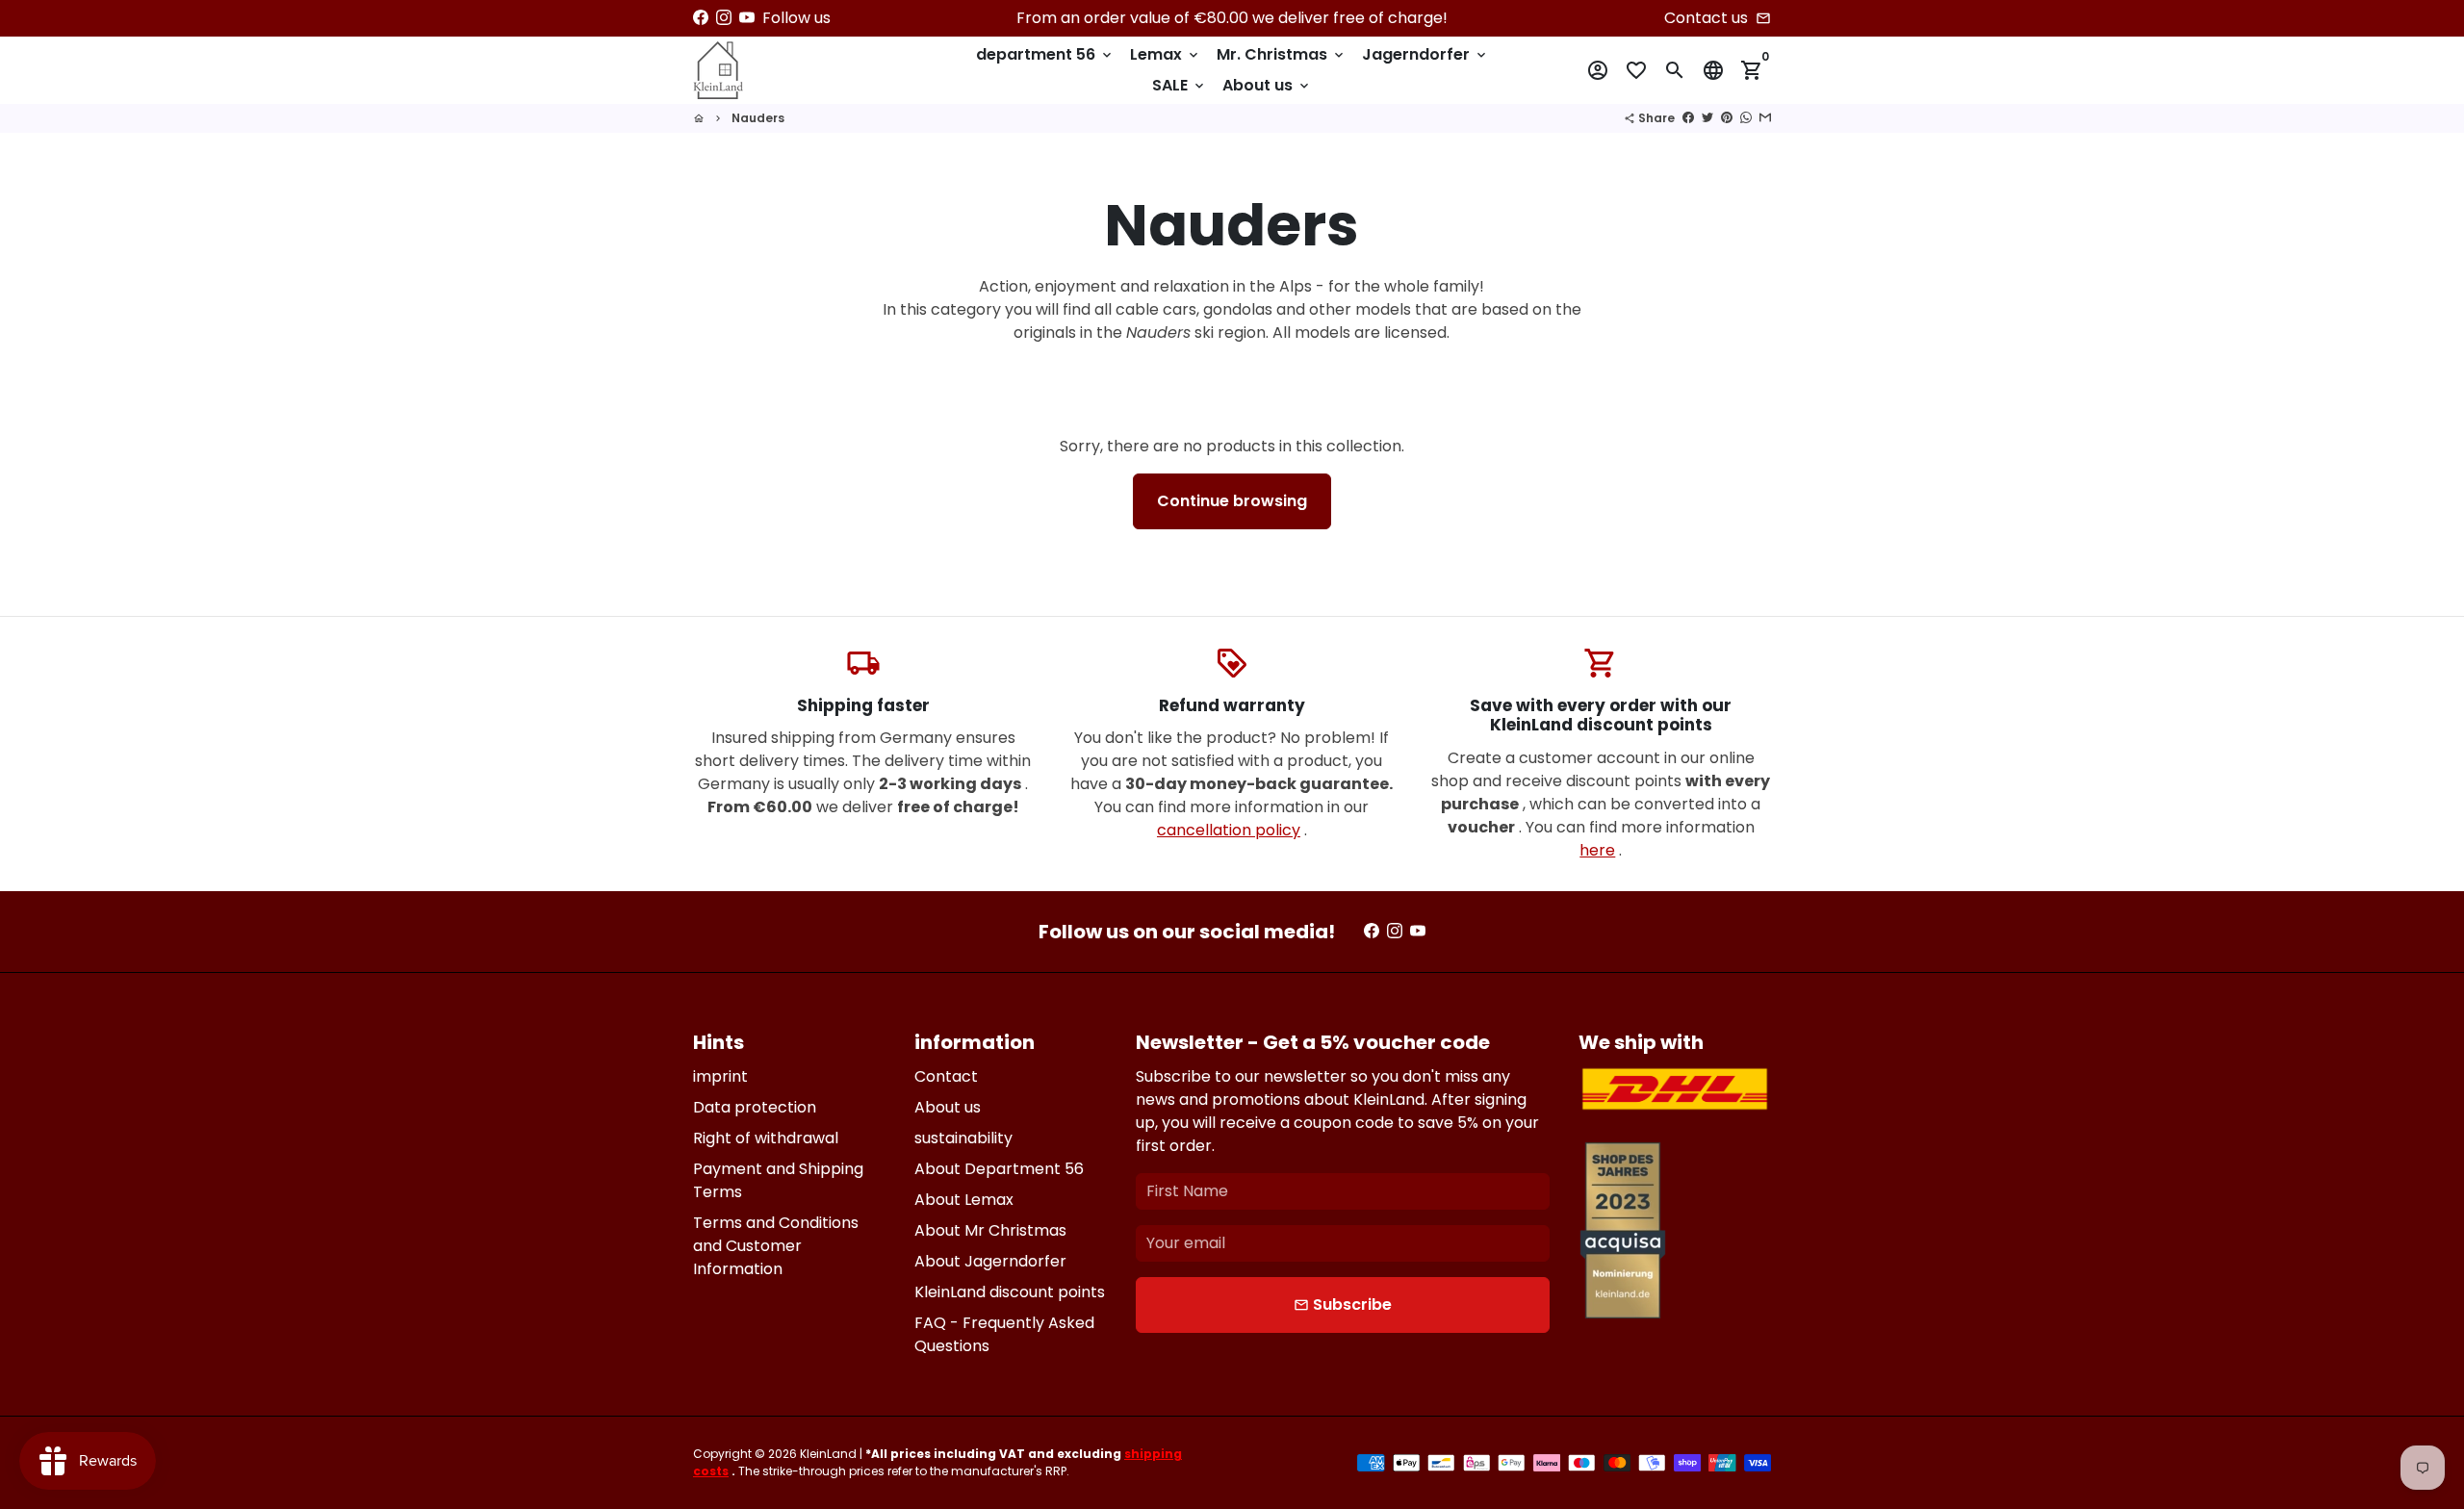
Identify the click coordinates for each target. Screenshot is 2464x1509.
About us (1267, 85)
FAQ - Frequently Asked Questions (1004, 1334)
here (1597, 850)
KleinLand (828, 1454)
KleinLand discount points (1010, 1292)
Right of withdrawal (766, 1138)
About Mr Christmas (990, 1230)
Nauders (758, 118)
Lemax (1166, 54)
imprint (720, 1076)
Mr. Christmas (1282, 54)
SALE (1180, 85)
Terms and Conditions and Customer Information (776, 1246)
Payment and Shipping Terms (778, 1180)
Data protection (755, 1107)
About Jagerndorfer (990, 1261)
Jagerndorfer (1425, 54)
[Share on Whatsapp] (1746, 118)
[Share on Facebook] (1688, 118)
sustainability (963, 1138)
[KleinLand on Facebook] (701, 18)
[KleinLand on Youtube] (747, 18)
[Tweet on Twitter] (1707, 118)
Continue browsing (1232, 501)
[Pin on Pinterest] (1727, 118)
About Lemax (964, 1200)
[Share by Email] (1765, 118)
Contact (946, 1076)
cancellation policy (1229, 830)
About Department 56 (999, 1169)
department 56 (1045, 54)
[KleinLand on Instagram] (724, 18)
